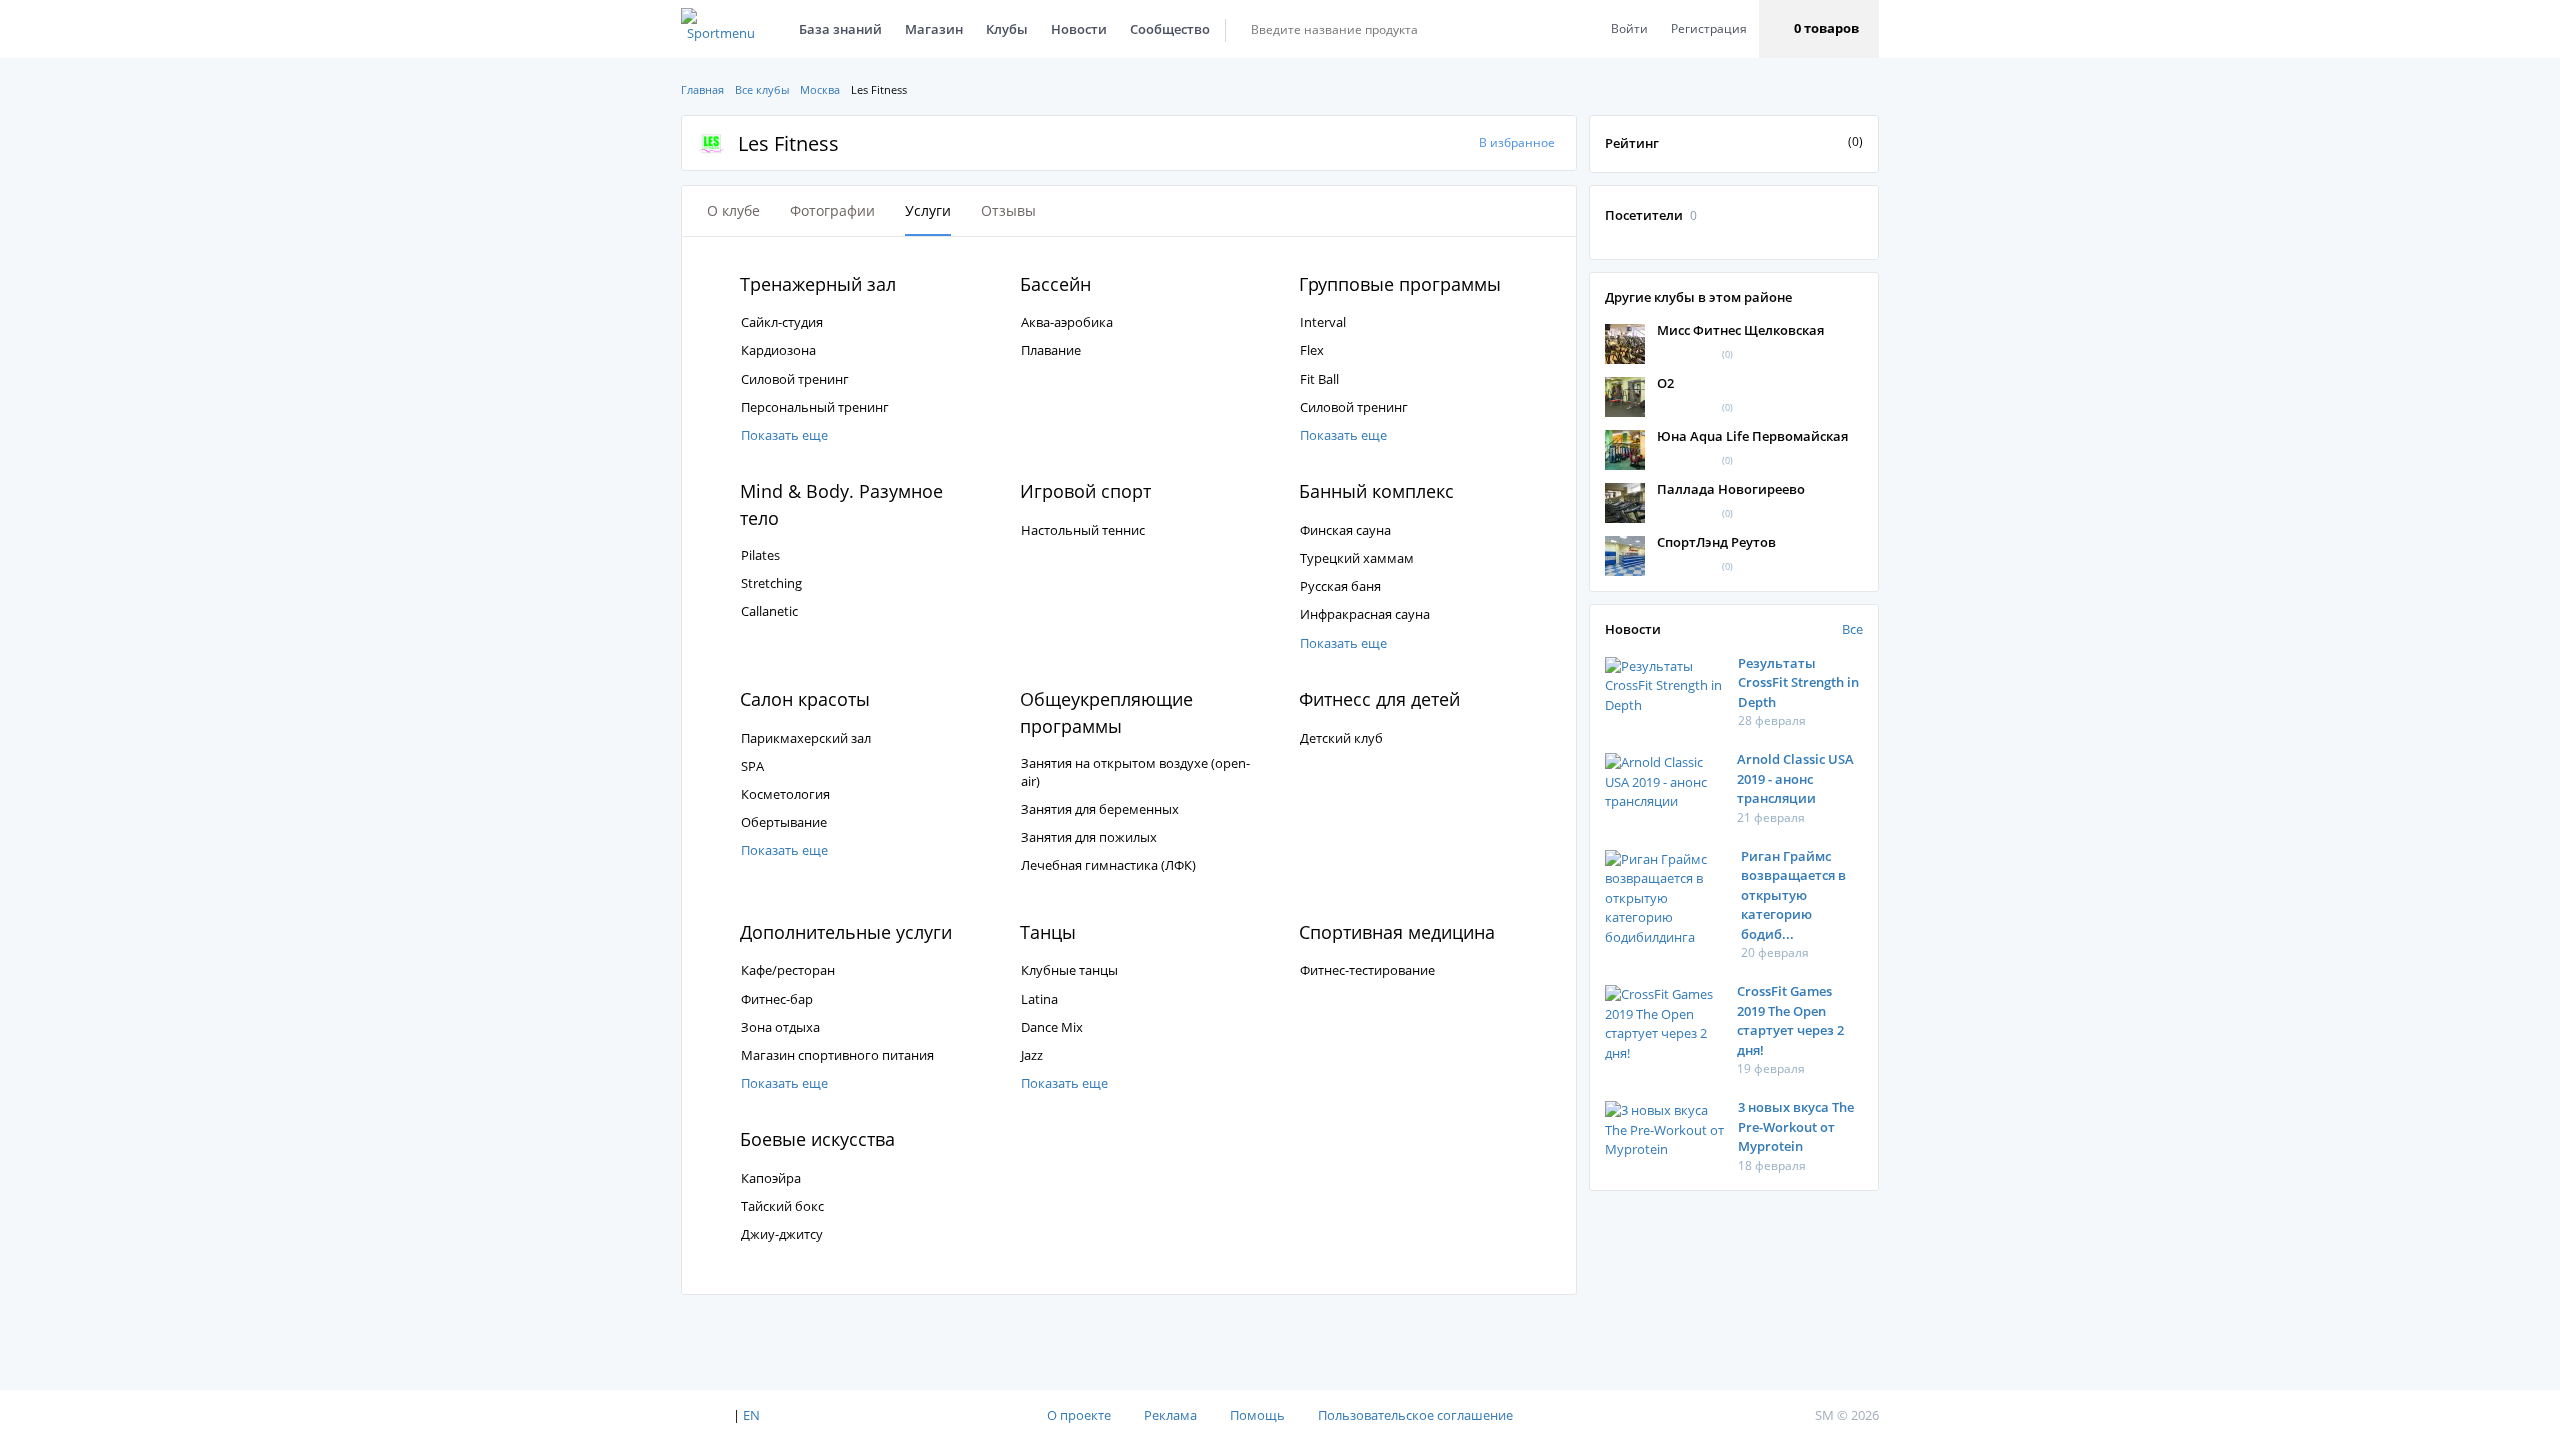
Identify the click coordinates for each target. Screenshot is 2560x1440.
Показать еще (784, 435)
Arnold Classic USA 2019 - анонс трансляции (1795, 778)
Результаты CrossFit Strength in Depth (1798, 682)
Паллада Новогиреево (1731, 489)
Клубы (1007, 29)
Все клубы (762, 89)
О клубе (733, 210)
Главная (702, 89)
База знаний (840, 29)
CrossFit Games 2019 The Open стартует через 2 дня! (1790, 1020)
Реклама (1170, 1415)
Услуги (928, 210)
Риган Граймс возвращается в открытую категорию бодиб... (1793, 895)
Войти (1629, 28)
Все (1852, 629)
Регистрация (1709, 28)
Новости (1079, 29)
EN (751, 1415)
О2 (1665, 383)
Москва (820, 89)
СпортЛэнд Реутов (1716, 542)
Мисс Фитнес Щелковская (1740, 330)
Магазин (934, 29)
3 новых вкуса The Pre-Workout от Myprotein (1796, 1126)
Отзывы (1008, 210)
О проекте (1079, 1415)
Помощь (1257, 1415)
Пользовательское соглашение (1415, 1415)
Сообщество (1170, 29)
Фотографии (832, 210)
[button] (1819, 29)
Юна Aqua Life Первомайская (1752, 436)
